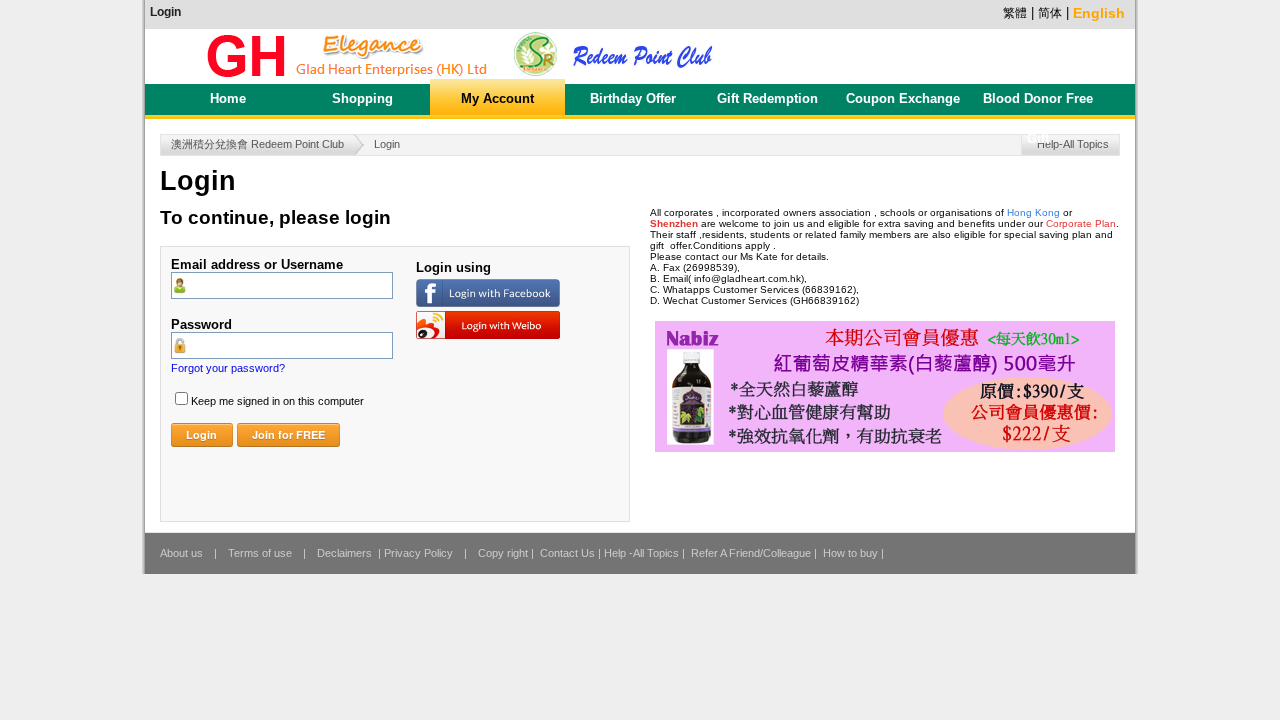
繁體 (1015, 13)
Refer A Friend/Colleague (751, 553)
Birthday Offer (633, 98)
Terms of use (260, 553)
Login (165, 12)
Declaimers (344, 553)
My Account (497, 98)
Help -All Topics (641, 553)
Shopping (362, 98)
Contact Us (567, 553)
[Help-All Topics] (1078, 136)
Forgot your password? (228, 368)
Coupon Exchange (903, 98)
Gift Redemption (767, 98)
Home (228, 98)
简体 (1050, 13)
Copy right (503, 553)
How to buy (850, 553)
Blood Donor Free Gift (1038, 105)
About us (181, 553)
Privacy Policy (418, 553)
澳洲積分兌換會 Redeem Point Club (257, 144)
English (1099, 14)
